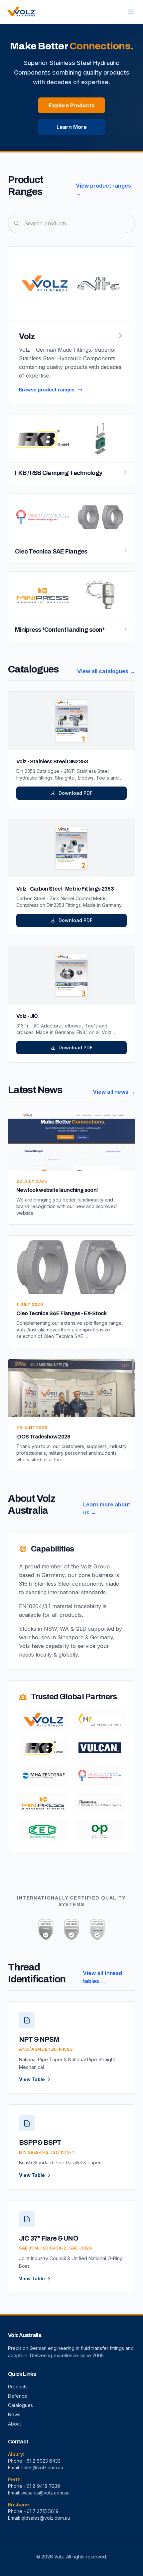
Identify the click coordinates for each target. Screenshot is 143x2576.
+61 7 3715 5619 (41, 2511)
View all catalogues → (106, 671)
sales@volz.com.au (42, 2467)
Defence (18, 2396)
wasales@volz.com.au (45, 2493)
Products (18, 2387)
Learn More (72, 127)
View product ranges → (103, 190)
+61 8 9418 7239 (42, 2486)
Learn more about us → (107, 1508)
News (14, 2414)
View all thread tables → (102, 1977)
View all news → (114, 1092)
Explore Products (71, 105)
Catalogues (20, 2405)
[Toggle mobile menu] (131, 12)
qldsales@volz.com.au (46, 2518)
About (14, 2424)
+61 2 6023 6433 (42, 2461)
